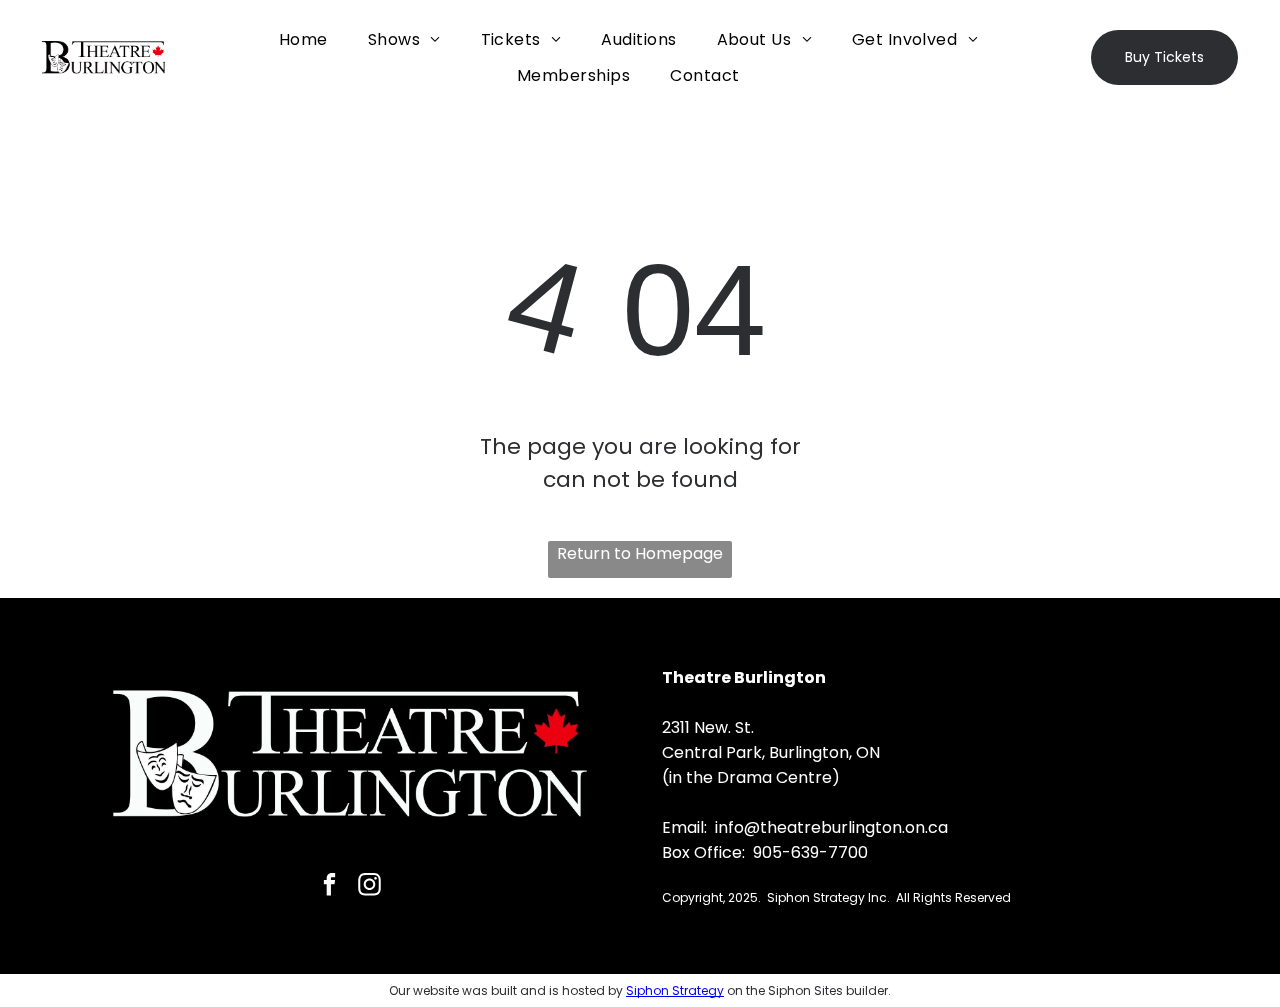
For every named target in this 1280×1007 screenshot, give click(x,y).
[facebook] (329, 887)
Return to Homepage (640, 553)
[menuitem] (303, 39)
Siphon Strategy (675, 990)
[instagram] (369, 887)
